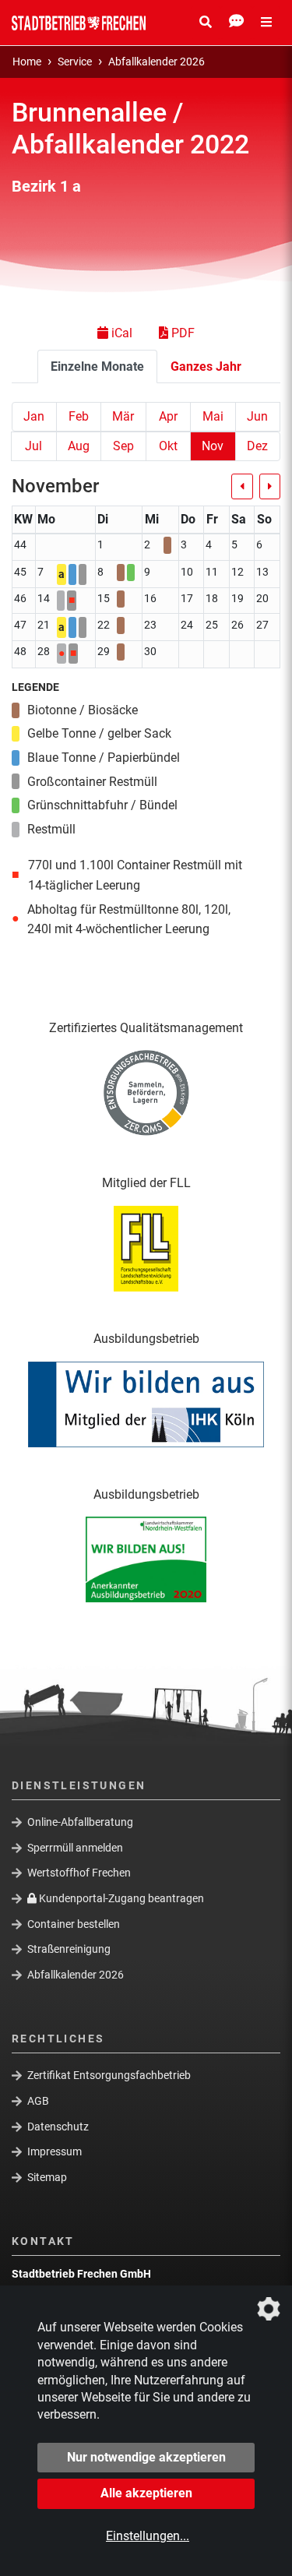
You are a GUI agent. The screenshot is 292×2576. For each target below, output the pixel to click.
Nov (213, 446)
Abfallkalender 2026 (157, 62)
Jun (257, 416)
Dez (257, 446)
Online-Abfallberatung (80, 1822)
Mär (123, 416)
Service (75, 62)
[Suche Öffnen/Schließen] (206, 23)
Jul (33, 446)
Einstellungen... (148, 2536)
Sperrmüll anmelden (75, 1848)
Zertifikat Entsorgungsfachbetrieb (109, 2075)
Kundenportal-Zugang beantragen (120, 1898)
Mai (213, 416)
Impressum (55, 2151)
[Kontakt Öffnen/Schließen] (236, 23)
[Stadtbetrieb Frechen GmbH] (79, 23)
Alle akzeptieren (146, 2493)
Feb (79, 416)
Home (27, 62)
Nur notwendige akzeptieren (146, 2457)
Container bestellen (74, 1923)
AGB (38, 2101)
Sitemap (47, 2177)
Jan (34, 416)
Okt (168, 446)
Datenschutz (58, 2126)
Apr (168, 416)
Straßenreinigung (69, 1949)
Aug (79, 446)
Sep (123, 446)
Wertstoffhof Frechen (79, 1873)
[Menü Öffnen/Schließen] (266, 23)
